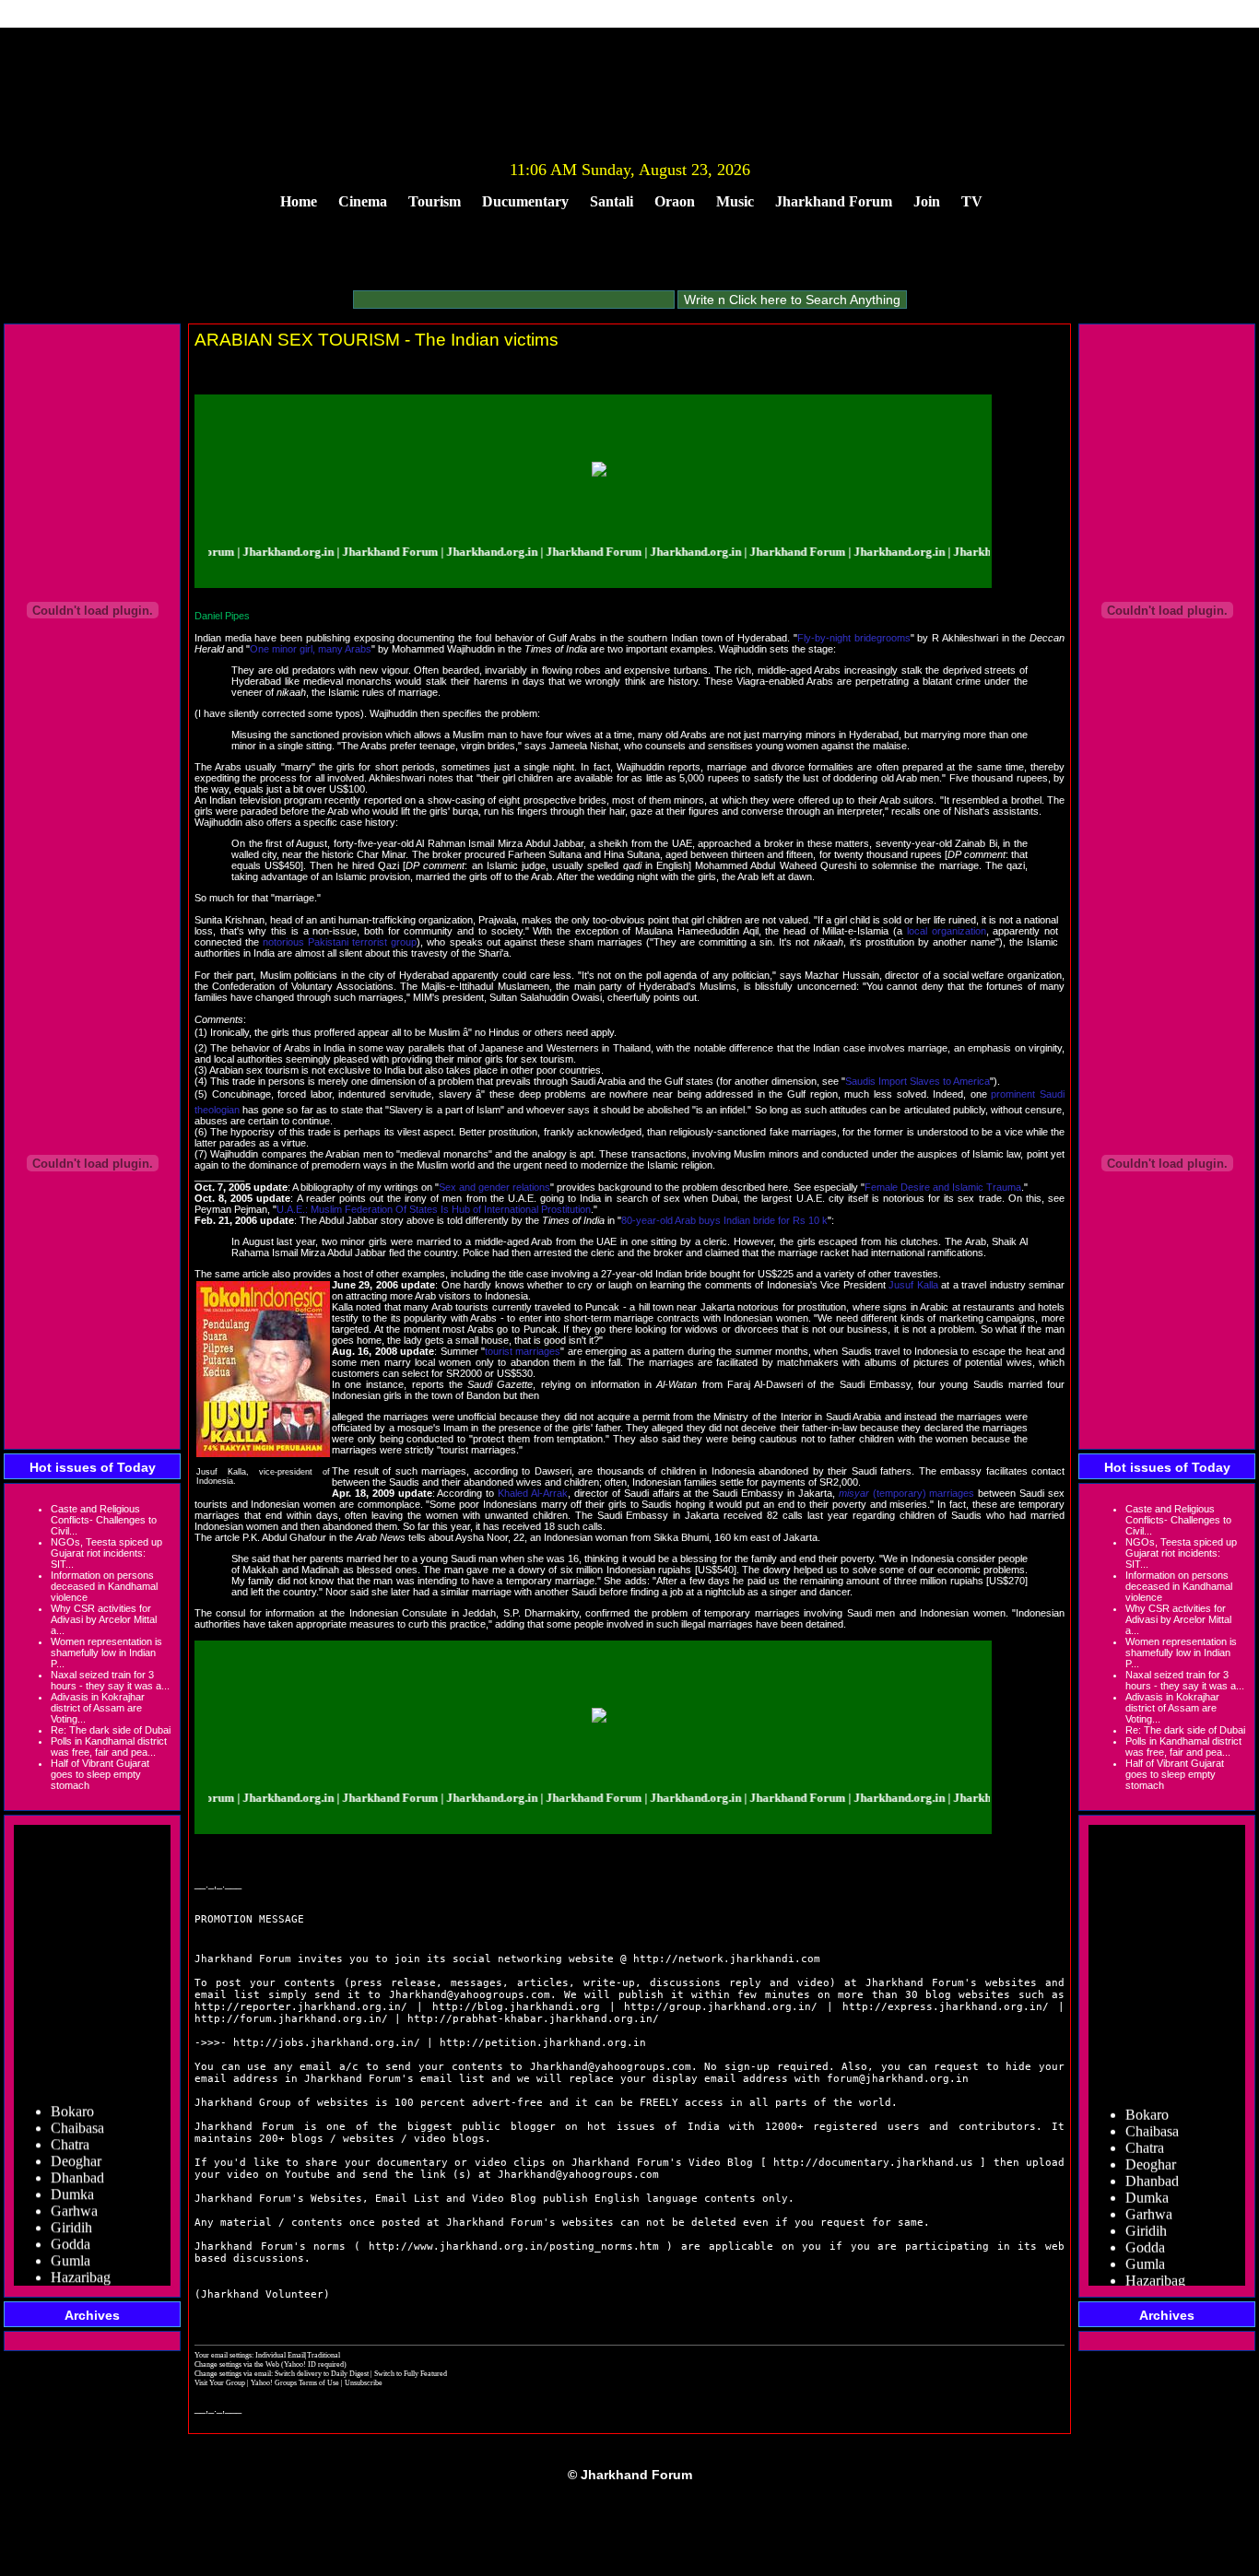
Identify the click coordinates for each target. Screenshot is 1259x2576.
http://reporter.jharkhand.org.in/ (301, 2007)
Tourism (435, 201)
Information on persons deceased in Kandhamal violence (104, 1586)
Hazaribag (81, 2258)
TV (972, 201)
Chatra (70, 2126)
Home (299, 201)
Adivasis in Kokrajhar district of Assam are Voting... (98, 1708)
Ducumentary (525, 201)
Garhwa (74, 2192)
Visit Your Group (221, 2382)
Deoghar (76, 2142)
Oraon (675, 201)
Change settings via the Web (237, 2364)
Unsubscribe (364, 2382)
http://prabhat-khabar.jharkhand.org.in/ (533, 2019)
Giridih (71, 2209)
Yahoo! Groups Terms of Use (296, 2382)
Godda (71, 2225)
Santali (612, 201)
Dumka (72, 2176)
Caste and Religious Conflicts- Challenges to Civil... (104, 1520)
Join (927, 201)
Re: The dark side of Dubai (111, 1730)
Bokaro (72, 2093)
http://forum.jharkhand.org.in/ (291, 2019)
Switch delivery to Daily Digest (322, 2373)
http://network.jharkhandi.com (727, 1959)
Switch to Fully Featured (411, 2373)
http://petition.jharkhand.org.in (543, 2043)
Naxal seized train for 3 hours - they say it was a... (110, 1680)
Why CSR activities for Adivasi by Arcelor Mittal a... (104, 1619)
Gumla (71, 2242)
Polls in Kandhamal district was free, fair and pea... (109, 1747)
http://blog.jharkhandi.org (516, 2007)
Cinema (363, 201)
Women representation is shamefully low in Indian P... (106, 1653)
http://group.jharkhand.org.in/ (721, 2007)
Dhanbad (77, 2159)
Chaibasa (77, 2109)
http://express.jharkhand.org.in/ (946, 2007)
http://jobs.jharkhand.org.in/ (327, 2043)
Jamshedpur (85, 2275)
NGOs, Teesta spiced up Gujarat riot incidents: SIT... (106, 1553)
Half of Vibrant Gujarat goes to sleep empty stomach (100, 1774)
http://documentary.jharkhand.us (873, 2163)
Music (735, 201)
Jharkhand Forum (834, 201)
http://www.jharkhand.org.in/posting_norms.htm (514, 2247)
